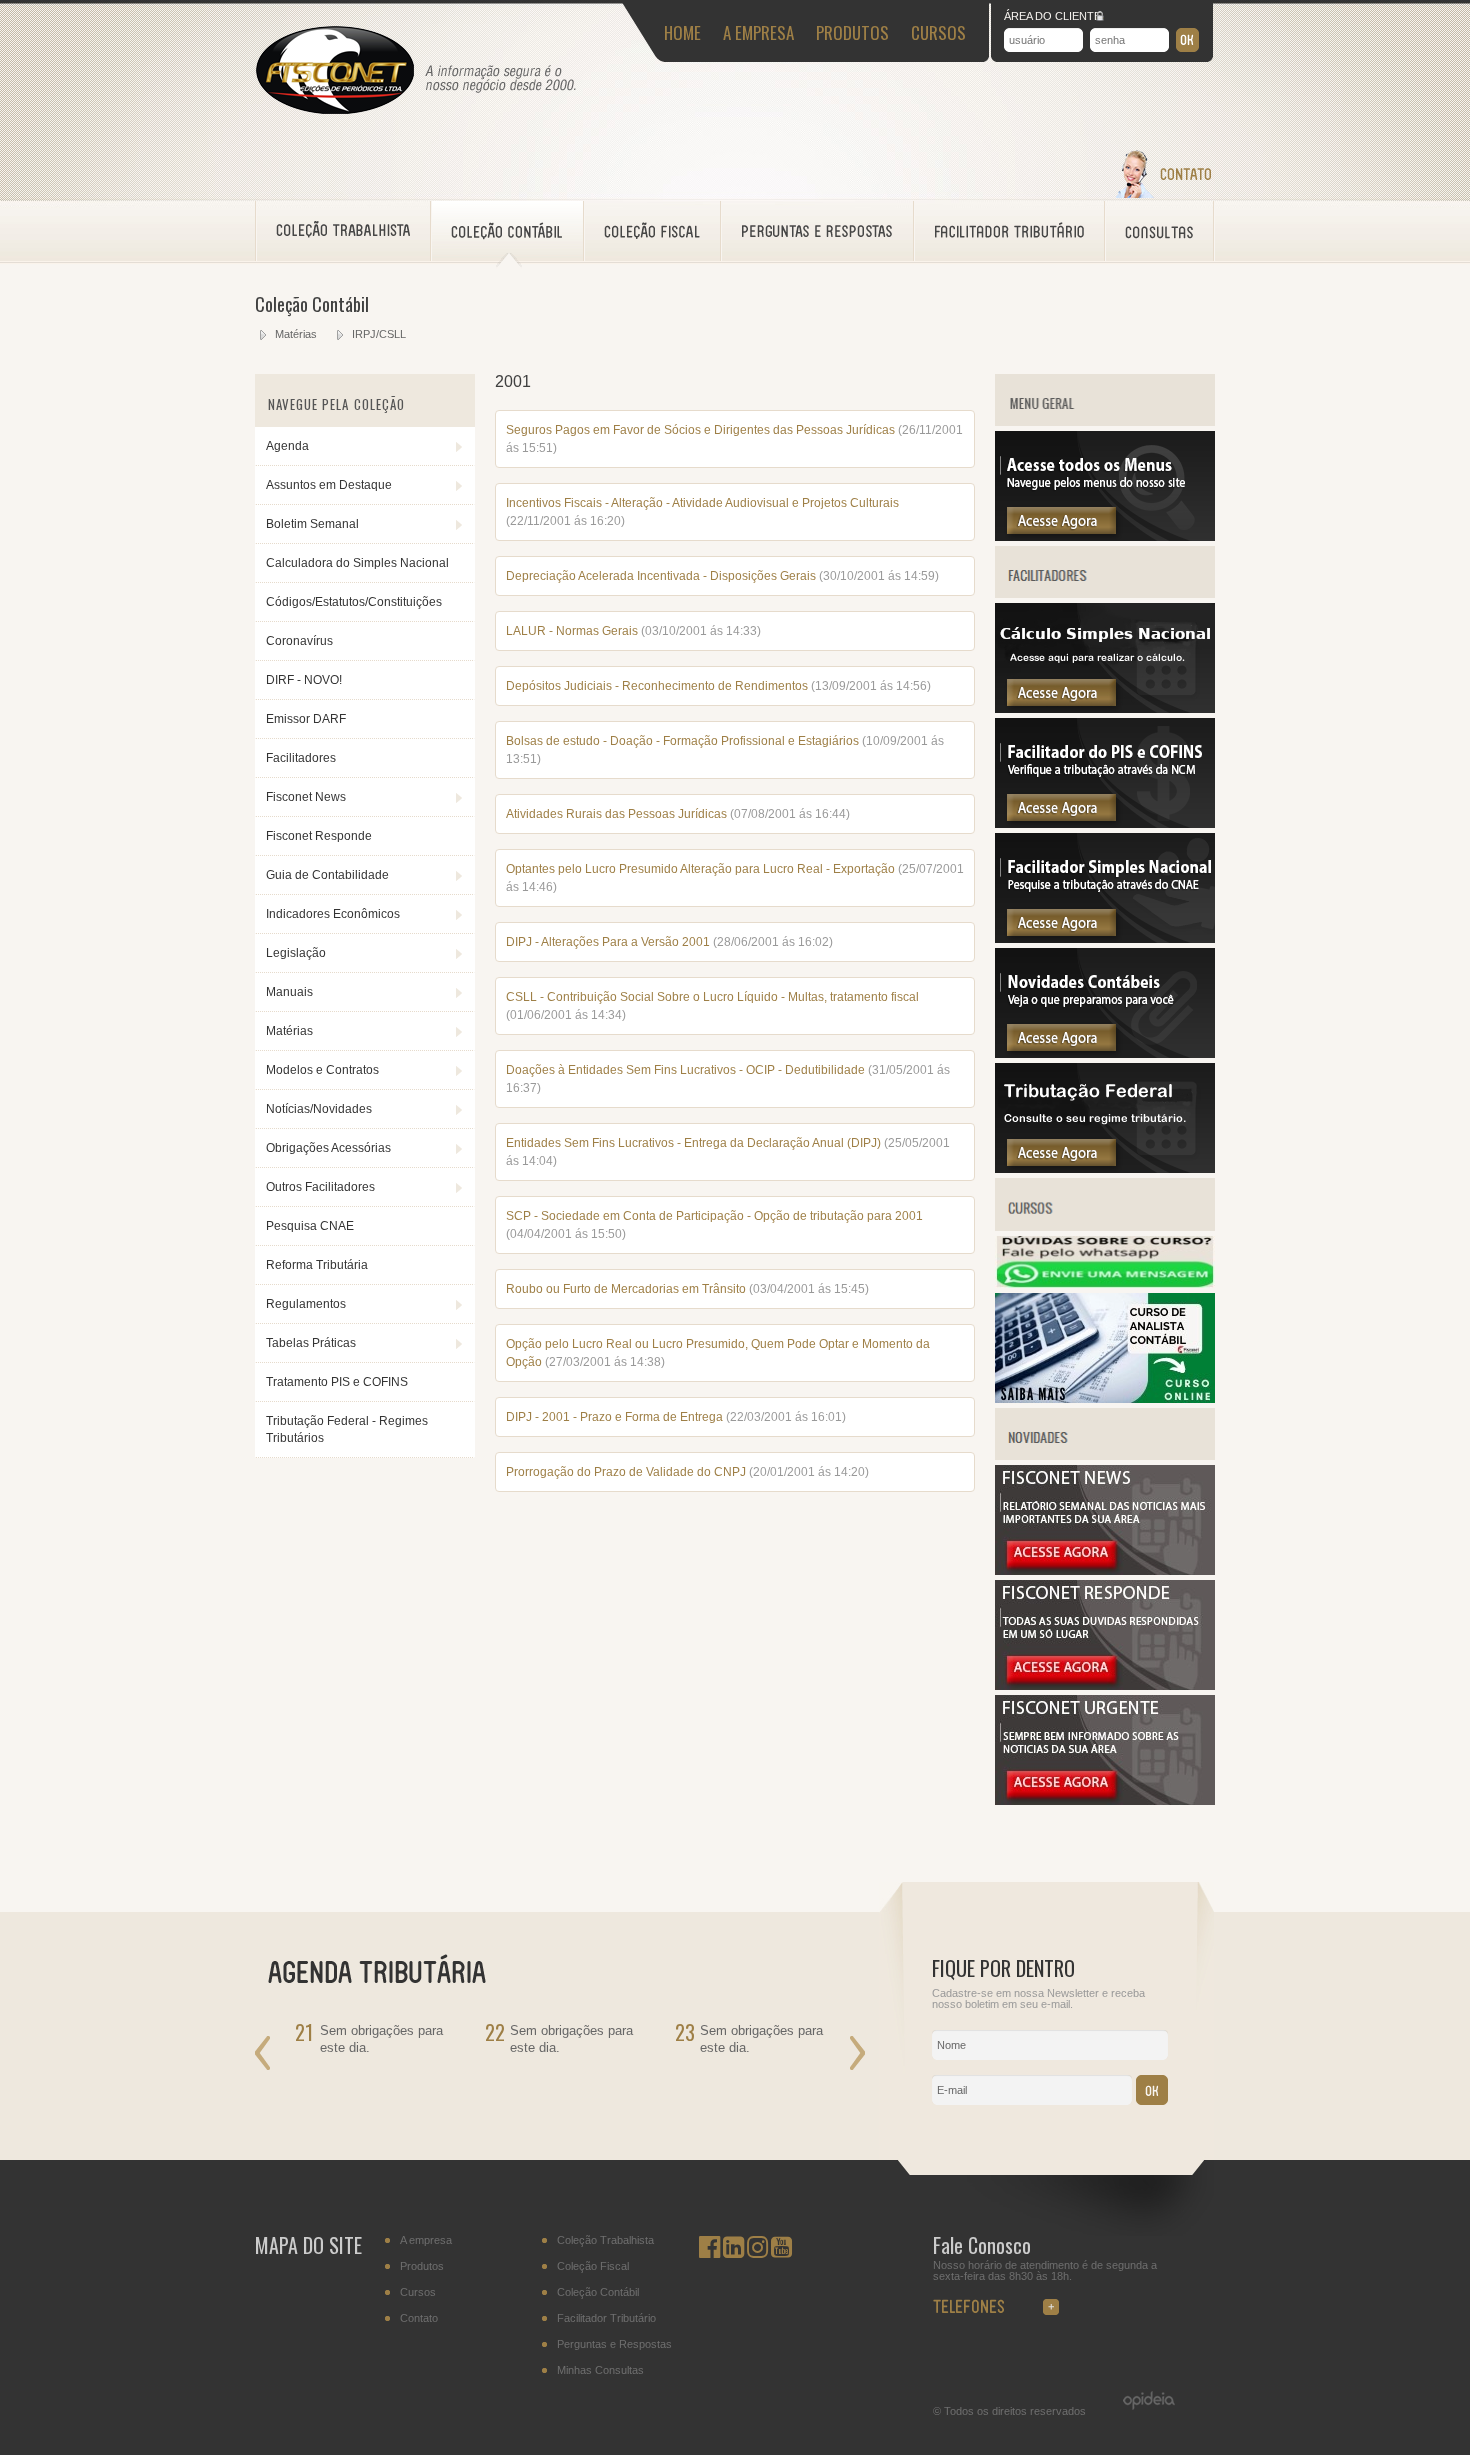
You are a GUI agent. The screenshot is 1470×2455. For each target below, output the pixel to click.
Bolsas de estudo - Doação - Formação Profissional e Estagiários (684, 741)
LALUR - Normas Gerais (573, 631)
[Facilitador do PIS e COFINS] (1105, 824)
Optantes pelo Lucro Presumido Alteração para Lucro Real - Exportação (702, 869)
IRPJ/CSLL (379, 334)
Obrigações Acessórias (328, 1148)
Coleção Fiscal (593, 2266)
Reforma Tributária (317, 1265)
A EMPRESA (758, 32)
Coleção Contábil (598, 2292)
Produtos (422, 2266)
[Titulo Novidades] (1105, 1456)
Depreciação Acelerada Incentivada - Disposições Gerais (661, 576)
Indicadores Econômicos (333, 914)
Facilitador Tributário (606, 2318)
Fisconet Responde (319, 836)
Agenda (287, 446)
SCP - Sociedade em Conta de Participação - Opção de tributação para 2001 (714, 1216)
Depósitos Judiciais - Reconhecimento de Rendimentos (658, 686)
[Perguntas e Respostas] (817, 231)
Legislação (296, 953)
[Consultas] (1159, 231)
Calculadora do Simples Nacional (357, 563)
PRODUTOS (852, 32)
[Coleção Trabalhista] (343, 231)
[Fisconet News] (1105, 1571)
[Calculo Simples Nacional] (1105, 709)
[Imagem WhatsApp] (1105, 1284)
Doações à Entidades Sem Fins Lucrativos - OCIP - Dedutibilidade (687, 1070)
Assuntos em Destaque (329, 485)
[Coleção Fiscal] (652, 231)
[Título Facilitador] (1105, 594)
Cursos (418, 2292)
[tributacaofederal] (1105, 1169)
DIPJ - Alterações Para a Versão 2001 (609, 942)
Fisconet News (306, 797)
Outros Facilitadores (320, 1187)
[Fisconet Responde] (1105, 1686)
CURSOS (938, 32)
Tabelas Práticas (311, 1343)
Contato (419, 2318)
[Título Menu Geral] (1105, 422)
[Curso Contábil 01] (1105, 1399)
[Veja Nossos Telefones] (1008, 2301)
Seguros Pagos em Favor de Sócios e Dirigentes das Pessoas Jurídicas (702, 430)
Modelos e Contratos (322, 1070)
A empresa (426, 2240)
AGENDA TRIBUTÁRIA (389, 1970)
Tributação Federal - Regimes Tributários (347, 1429)
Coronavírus (299, 641)
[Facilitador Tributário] (1009, 231)
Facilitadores (301, 758)
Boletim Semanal (312, 524)
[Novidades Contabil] (1105, 1054)
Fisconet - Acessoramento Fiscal (335, 71)
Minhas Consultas (600, 2370)
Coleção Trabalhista (605, 2240)
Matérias (296, 334)
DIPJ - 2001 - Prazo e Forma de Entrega (614, 1417)
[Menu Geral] (1105, 537)
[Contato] (1163, 194)
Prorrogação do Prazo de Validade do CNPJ (626, 1472)
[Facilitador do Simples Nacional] (1105, 939)
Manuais (289, 992)
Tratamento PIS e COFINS (337, 1382)
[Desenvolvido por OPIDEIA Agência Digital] (1139, 2401)
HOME (682, 32)
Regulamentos (306, 1304)
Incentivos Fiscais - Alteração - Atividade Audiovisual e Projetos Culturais (702, 503)
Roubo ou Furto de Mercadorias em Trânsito (626, 1289)
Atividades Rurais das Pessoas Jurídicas (616, 814)
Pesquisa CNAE (310, 1226)
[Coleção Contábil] (507, 231)
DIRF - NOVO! (304, 680)
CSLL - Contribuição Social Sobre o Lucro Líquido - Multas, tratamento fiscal (712, 997)
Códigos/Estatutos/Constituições (354, 602)
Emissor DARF (306, 719)
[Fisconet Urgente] (1105, 1801)
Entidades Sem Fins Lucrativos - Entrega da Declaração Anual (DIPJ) (695, 1143)
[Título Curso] (1105, 1227)
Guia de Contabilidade (327, 875)
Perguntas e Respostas (614, 2344)
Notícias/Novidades (319, 1109)
